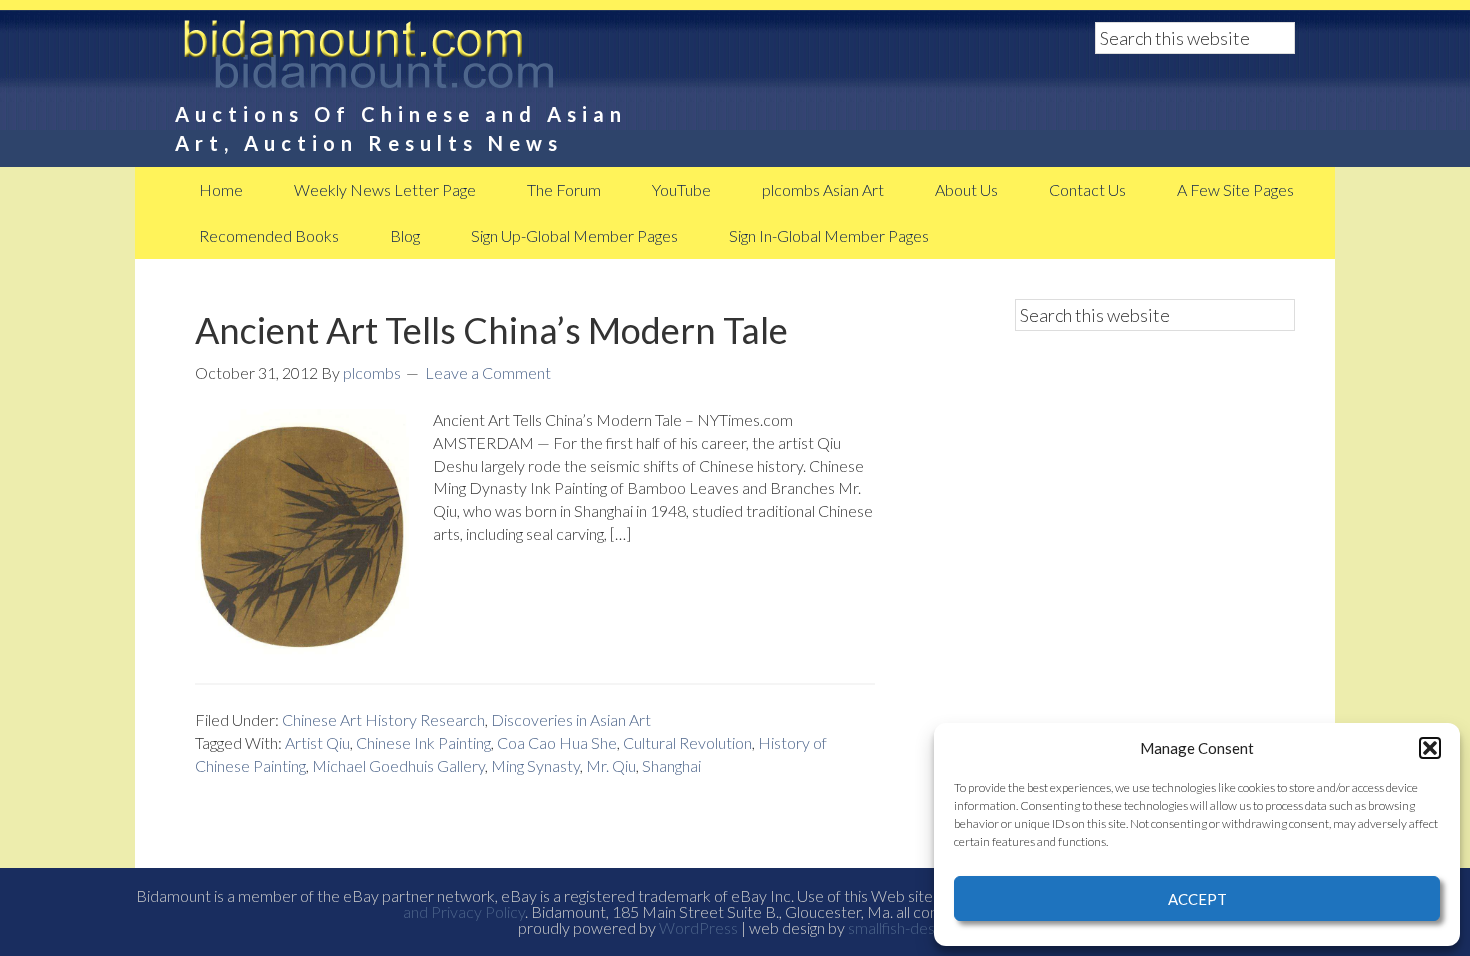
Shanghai (671, 765)
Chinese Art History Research (383, 719)
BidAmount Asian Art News (435, 60)
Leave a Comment (488, 372)
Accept (1197, 899)
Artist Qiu (317, 742)
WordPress (698, 927)
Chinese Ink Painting (423, 742)
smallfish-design (900, 927)
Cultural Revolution (687, 742)
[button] (1430, 748)
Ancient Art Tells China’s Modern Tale (491, 330)
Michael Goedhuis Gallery (398, 765)
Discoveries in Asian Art (571, 719)
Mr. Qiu (611, 765)
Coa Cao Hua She (557, 742)
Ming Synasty (535, 765)
